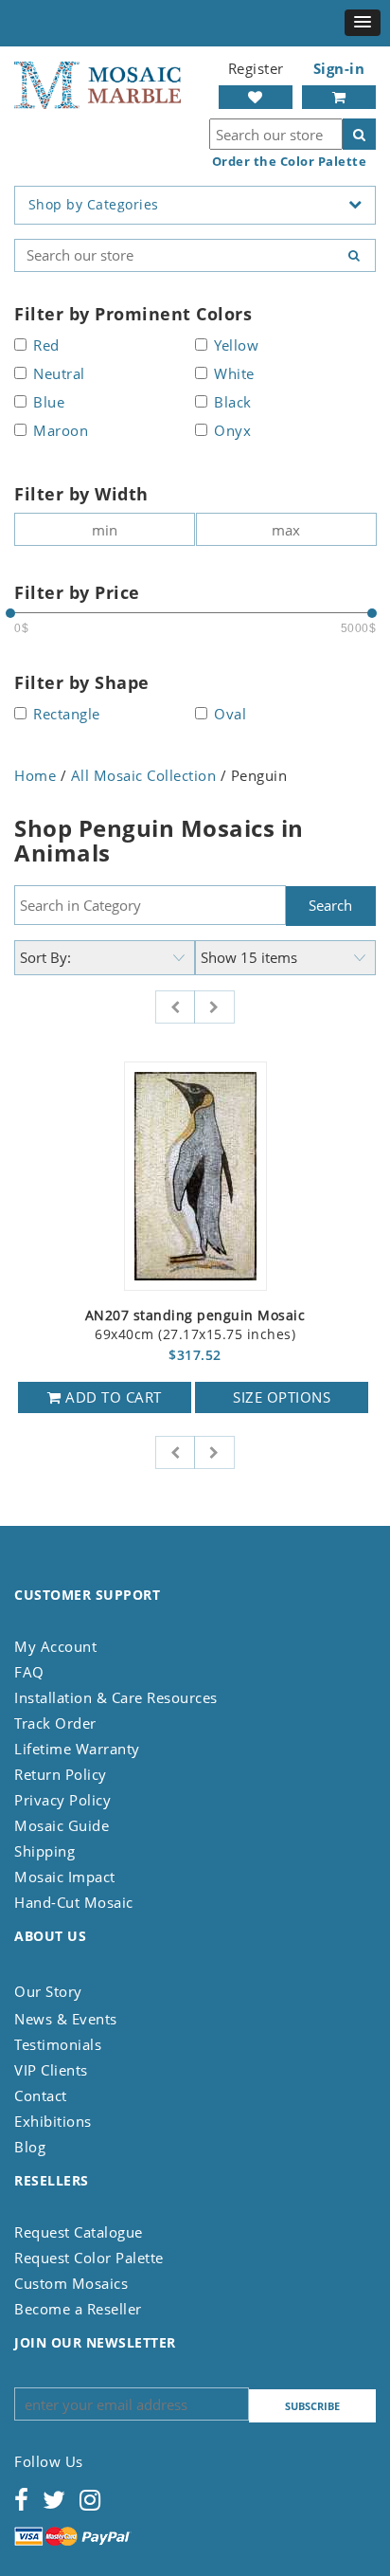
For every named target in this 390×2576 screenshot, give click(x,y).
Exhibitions (53, 2121)
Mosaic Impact (65, 1877)
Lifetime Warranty (77, 1749)
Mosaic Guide (62, 1825)
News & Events (66, 2019)
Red (46, 346)
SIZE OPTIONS (282, 1397)
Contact (41, 2095)
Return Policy (61, 1774)
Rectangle (67, 715)
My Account (55, 1646)
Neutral (59, 375)
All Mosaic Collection (144, 775)
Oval (230, 715)
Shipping (44, 1851)
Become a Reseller (78, 2309)
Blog (30, 2147)
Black (233, 403)
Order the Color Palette (290, 162)
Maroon (61, 432)
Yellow (236, 346)
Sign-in (339, 68)
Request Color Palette (89, 2258)
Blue (49, 403)
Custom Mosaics (71, 2283)
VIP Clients (51, 2070)
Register (256, 68)
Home (35, 775)
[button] (363, 23)
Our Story (48, 1991)
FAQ (29, 1672)
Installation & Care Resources (116, 1697)
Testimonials (58, 2044)
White (234, 375)
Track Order (55, 1723)
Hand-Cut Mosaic (74, 1902)
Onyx (232, 432)
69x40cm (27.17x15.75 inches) (195, 1325)
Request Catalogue (79, 2232)
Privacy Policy (62, 1800)
